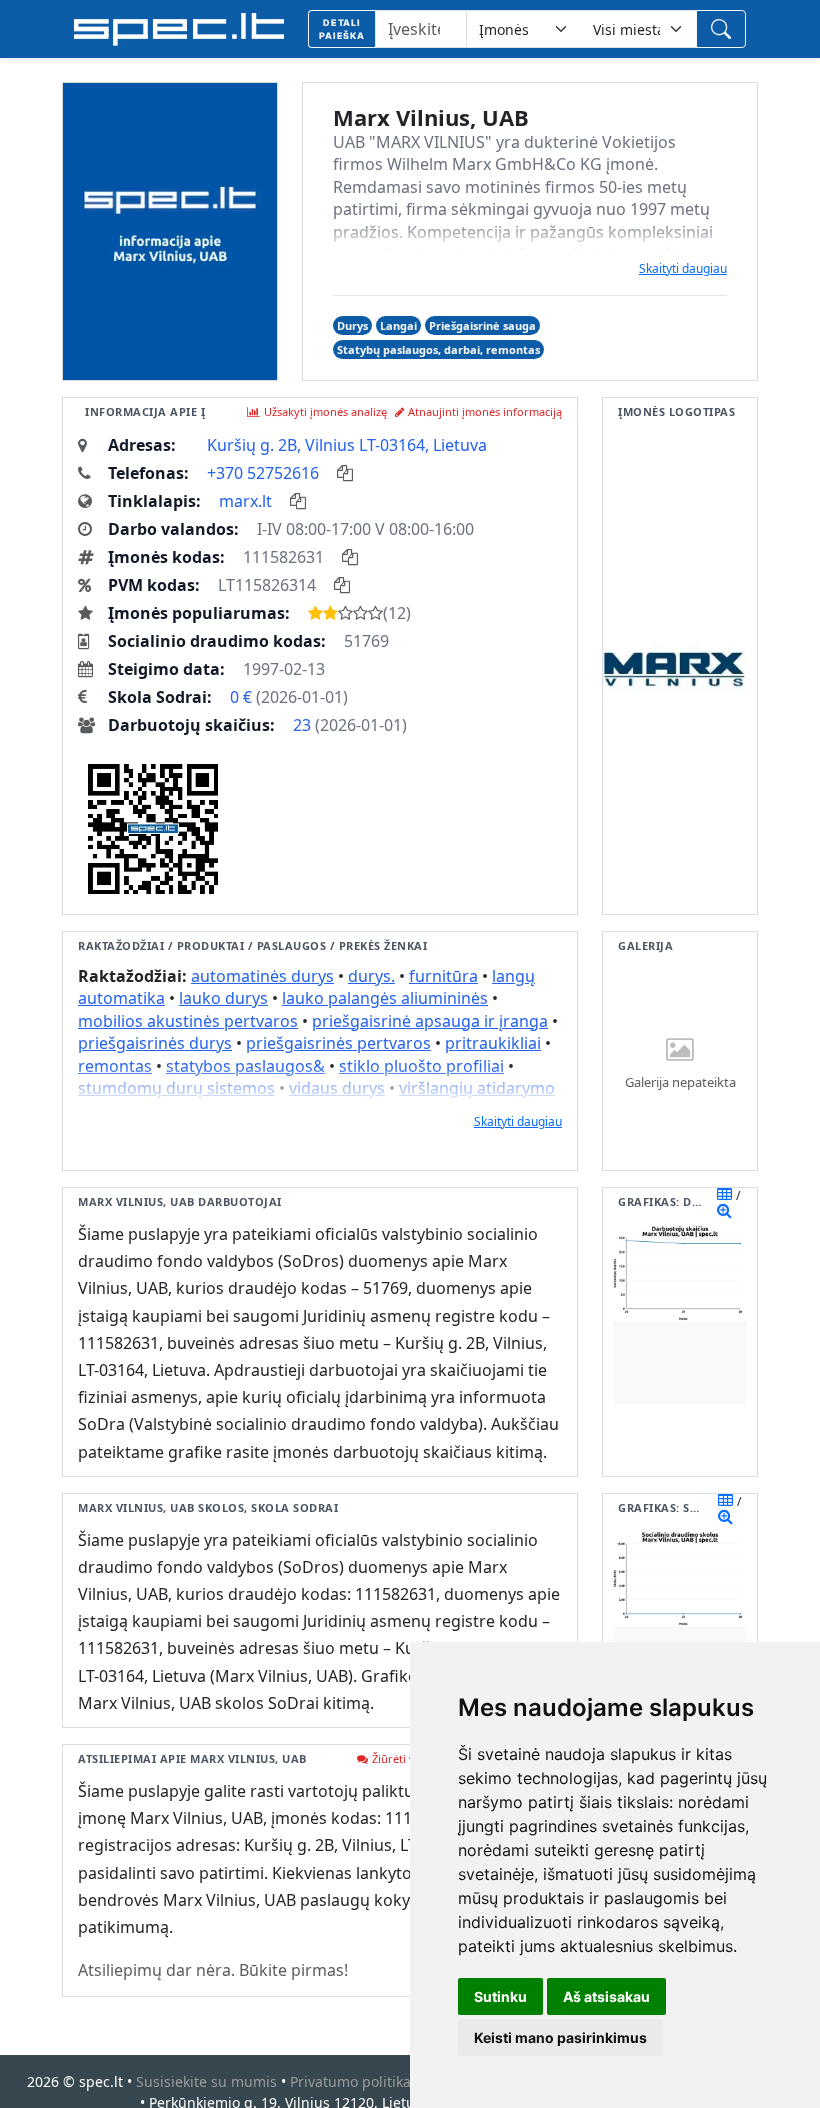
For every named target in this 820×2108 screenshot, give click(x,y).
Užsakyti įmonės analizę (325, 411)
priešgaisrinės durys (155, 1043)
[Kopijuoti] (345, 473)
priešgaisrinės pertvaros (338, 1043)
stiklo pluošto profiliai (421, 1066)
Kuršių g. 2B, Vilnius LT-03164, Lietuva (347, 445)
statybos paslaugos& (245, 1066)
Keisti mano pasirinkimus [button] (560, 2037)
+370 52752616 (263, 473)
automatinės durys (262, 976)
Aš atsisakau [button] (606, 1996)
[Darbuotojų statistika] (724, 1210)
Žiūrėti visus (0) (411, 1758)
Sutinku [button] (500, 1996)
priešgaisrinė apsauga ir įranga (430, 1021)
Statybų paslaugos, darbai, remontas (438, 349)
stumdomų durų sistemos (176, 1088)
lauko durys (223, 998)
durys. (371, 976)
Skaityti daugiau (683, 268)
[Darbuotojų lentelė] (724, 1194)
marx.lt (245, 501)
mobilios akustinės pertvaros (188, 1021)
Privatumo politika (350, 2081)
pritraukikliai (493, 1043)
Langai (398, 325)
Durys (352, 325)
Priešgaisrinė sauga (482, 325)
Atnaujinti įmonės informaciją (485, 411)
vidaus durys (337, 1088)
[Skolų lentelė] (725, 1500)
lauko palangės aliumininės (385, 998)
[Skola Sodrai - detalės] (725, 1516)
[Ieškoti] (721, 29)
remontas (115, 1066)
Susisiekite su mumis (206, 2081)
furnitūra (443, 976)
